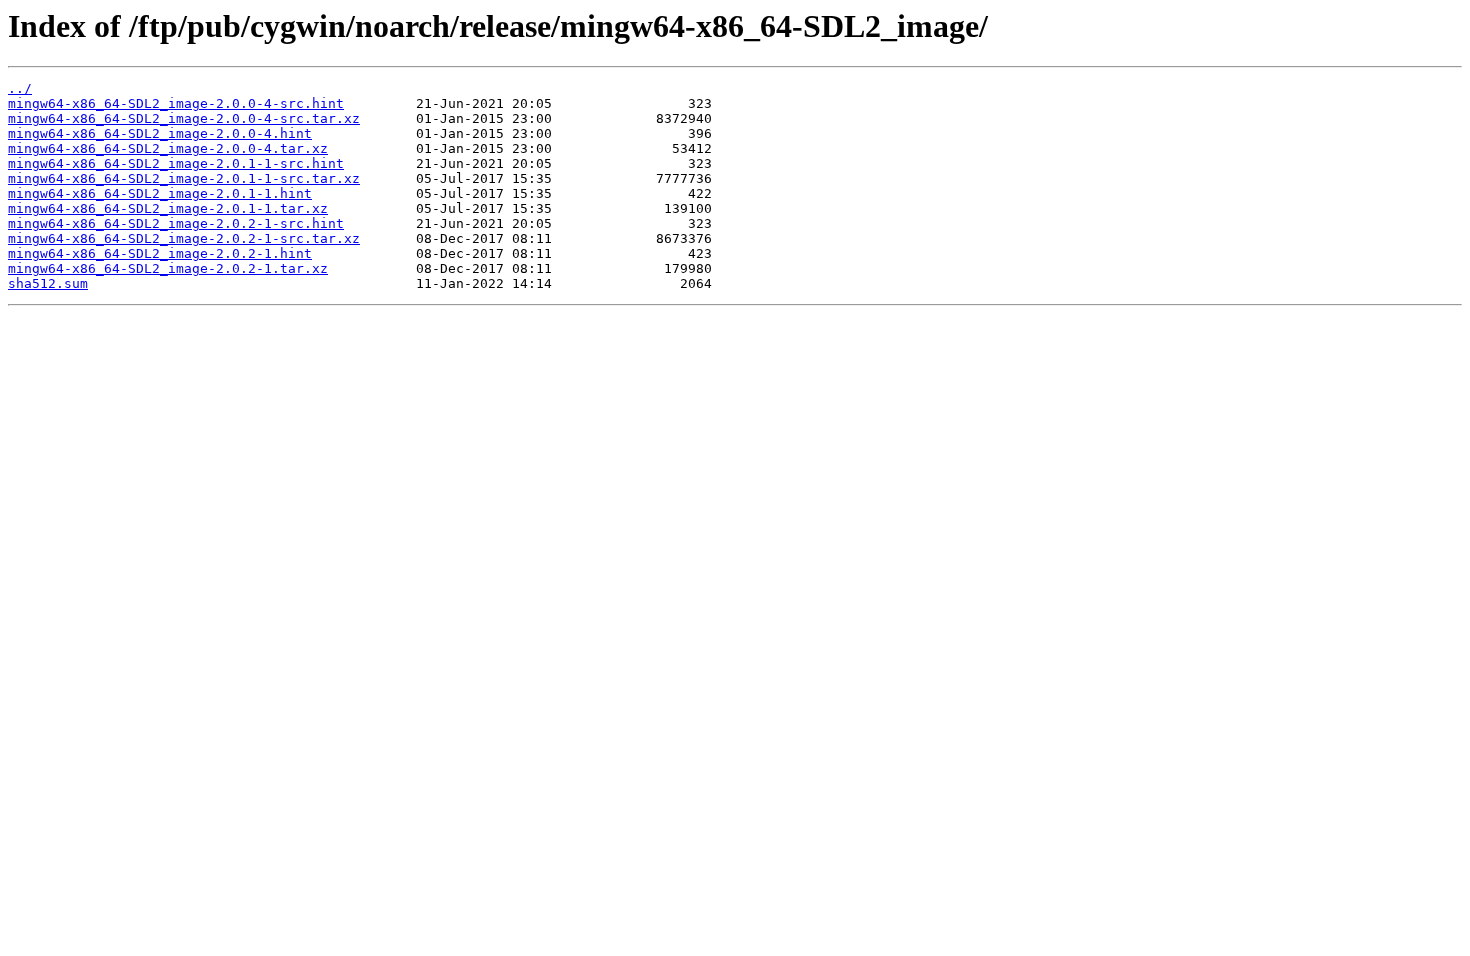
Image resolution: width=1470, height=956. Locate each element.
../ (20, 88)
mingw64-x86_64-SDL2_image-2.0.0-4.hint (160, 133)
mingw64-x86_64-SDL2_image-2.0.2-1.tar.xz (168, 268)
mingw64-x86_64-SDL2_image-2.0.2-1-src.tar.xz (184, 238)
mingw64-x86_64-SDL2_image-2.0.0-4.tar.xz (168, 148)
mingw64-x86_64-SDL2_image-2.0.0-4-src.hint (176, 103)
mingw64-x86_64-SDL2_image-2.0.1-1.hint (160, 193)
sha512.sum (48, 283)
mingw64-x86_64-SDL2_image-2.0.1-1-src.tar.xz (184, 178)
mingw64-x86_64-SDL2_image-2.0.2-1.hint (160, 253)
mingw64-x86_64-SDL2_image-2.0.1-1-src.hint (176, 163)
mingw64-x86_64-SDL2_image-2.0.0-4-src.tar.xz (184, 118)
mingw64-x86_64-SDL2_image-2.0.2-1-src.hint (176, 223)
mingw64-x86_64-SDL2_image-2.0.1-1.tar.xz (168, 208)
